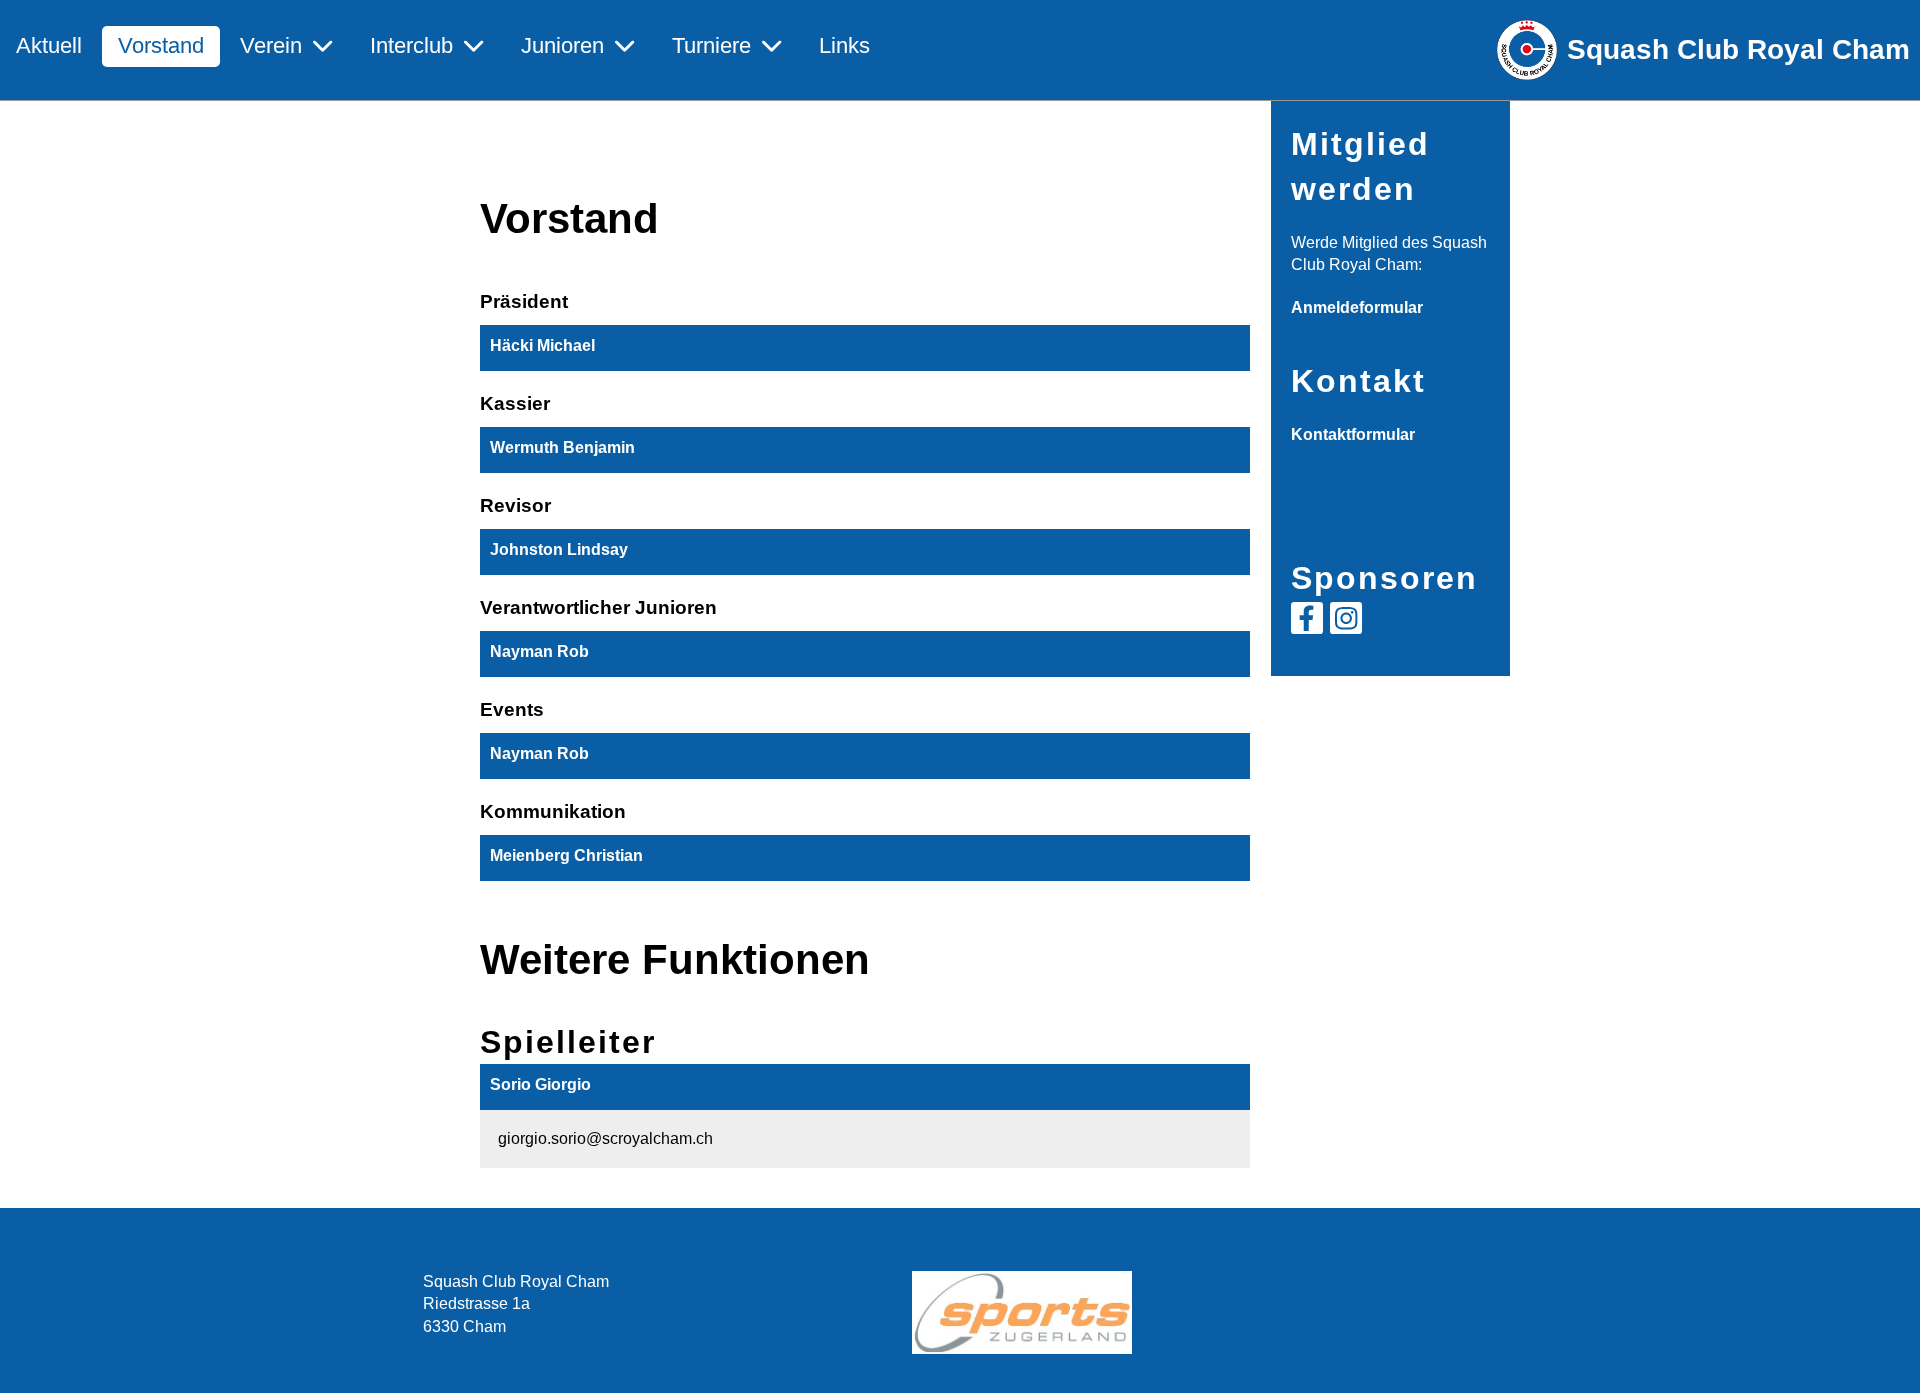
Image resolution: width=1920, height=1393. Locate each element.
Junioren (562, 45)
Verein (271, 45)
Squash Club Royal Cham (1738, 49)
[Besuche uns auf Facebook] (1307, 623)
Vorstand (161, 45)
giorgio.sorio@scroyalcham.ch (605, 1138)
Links (844, 45)
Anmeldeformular (1357, 307)
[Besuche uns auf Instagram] (1346, 623)
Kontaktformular (1353, 434)
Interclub (411, 45)
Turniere (711, 45)
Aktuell (49, 45)
